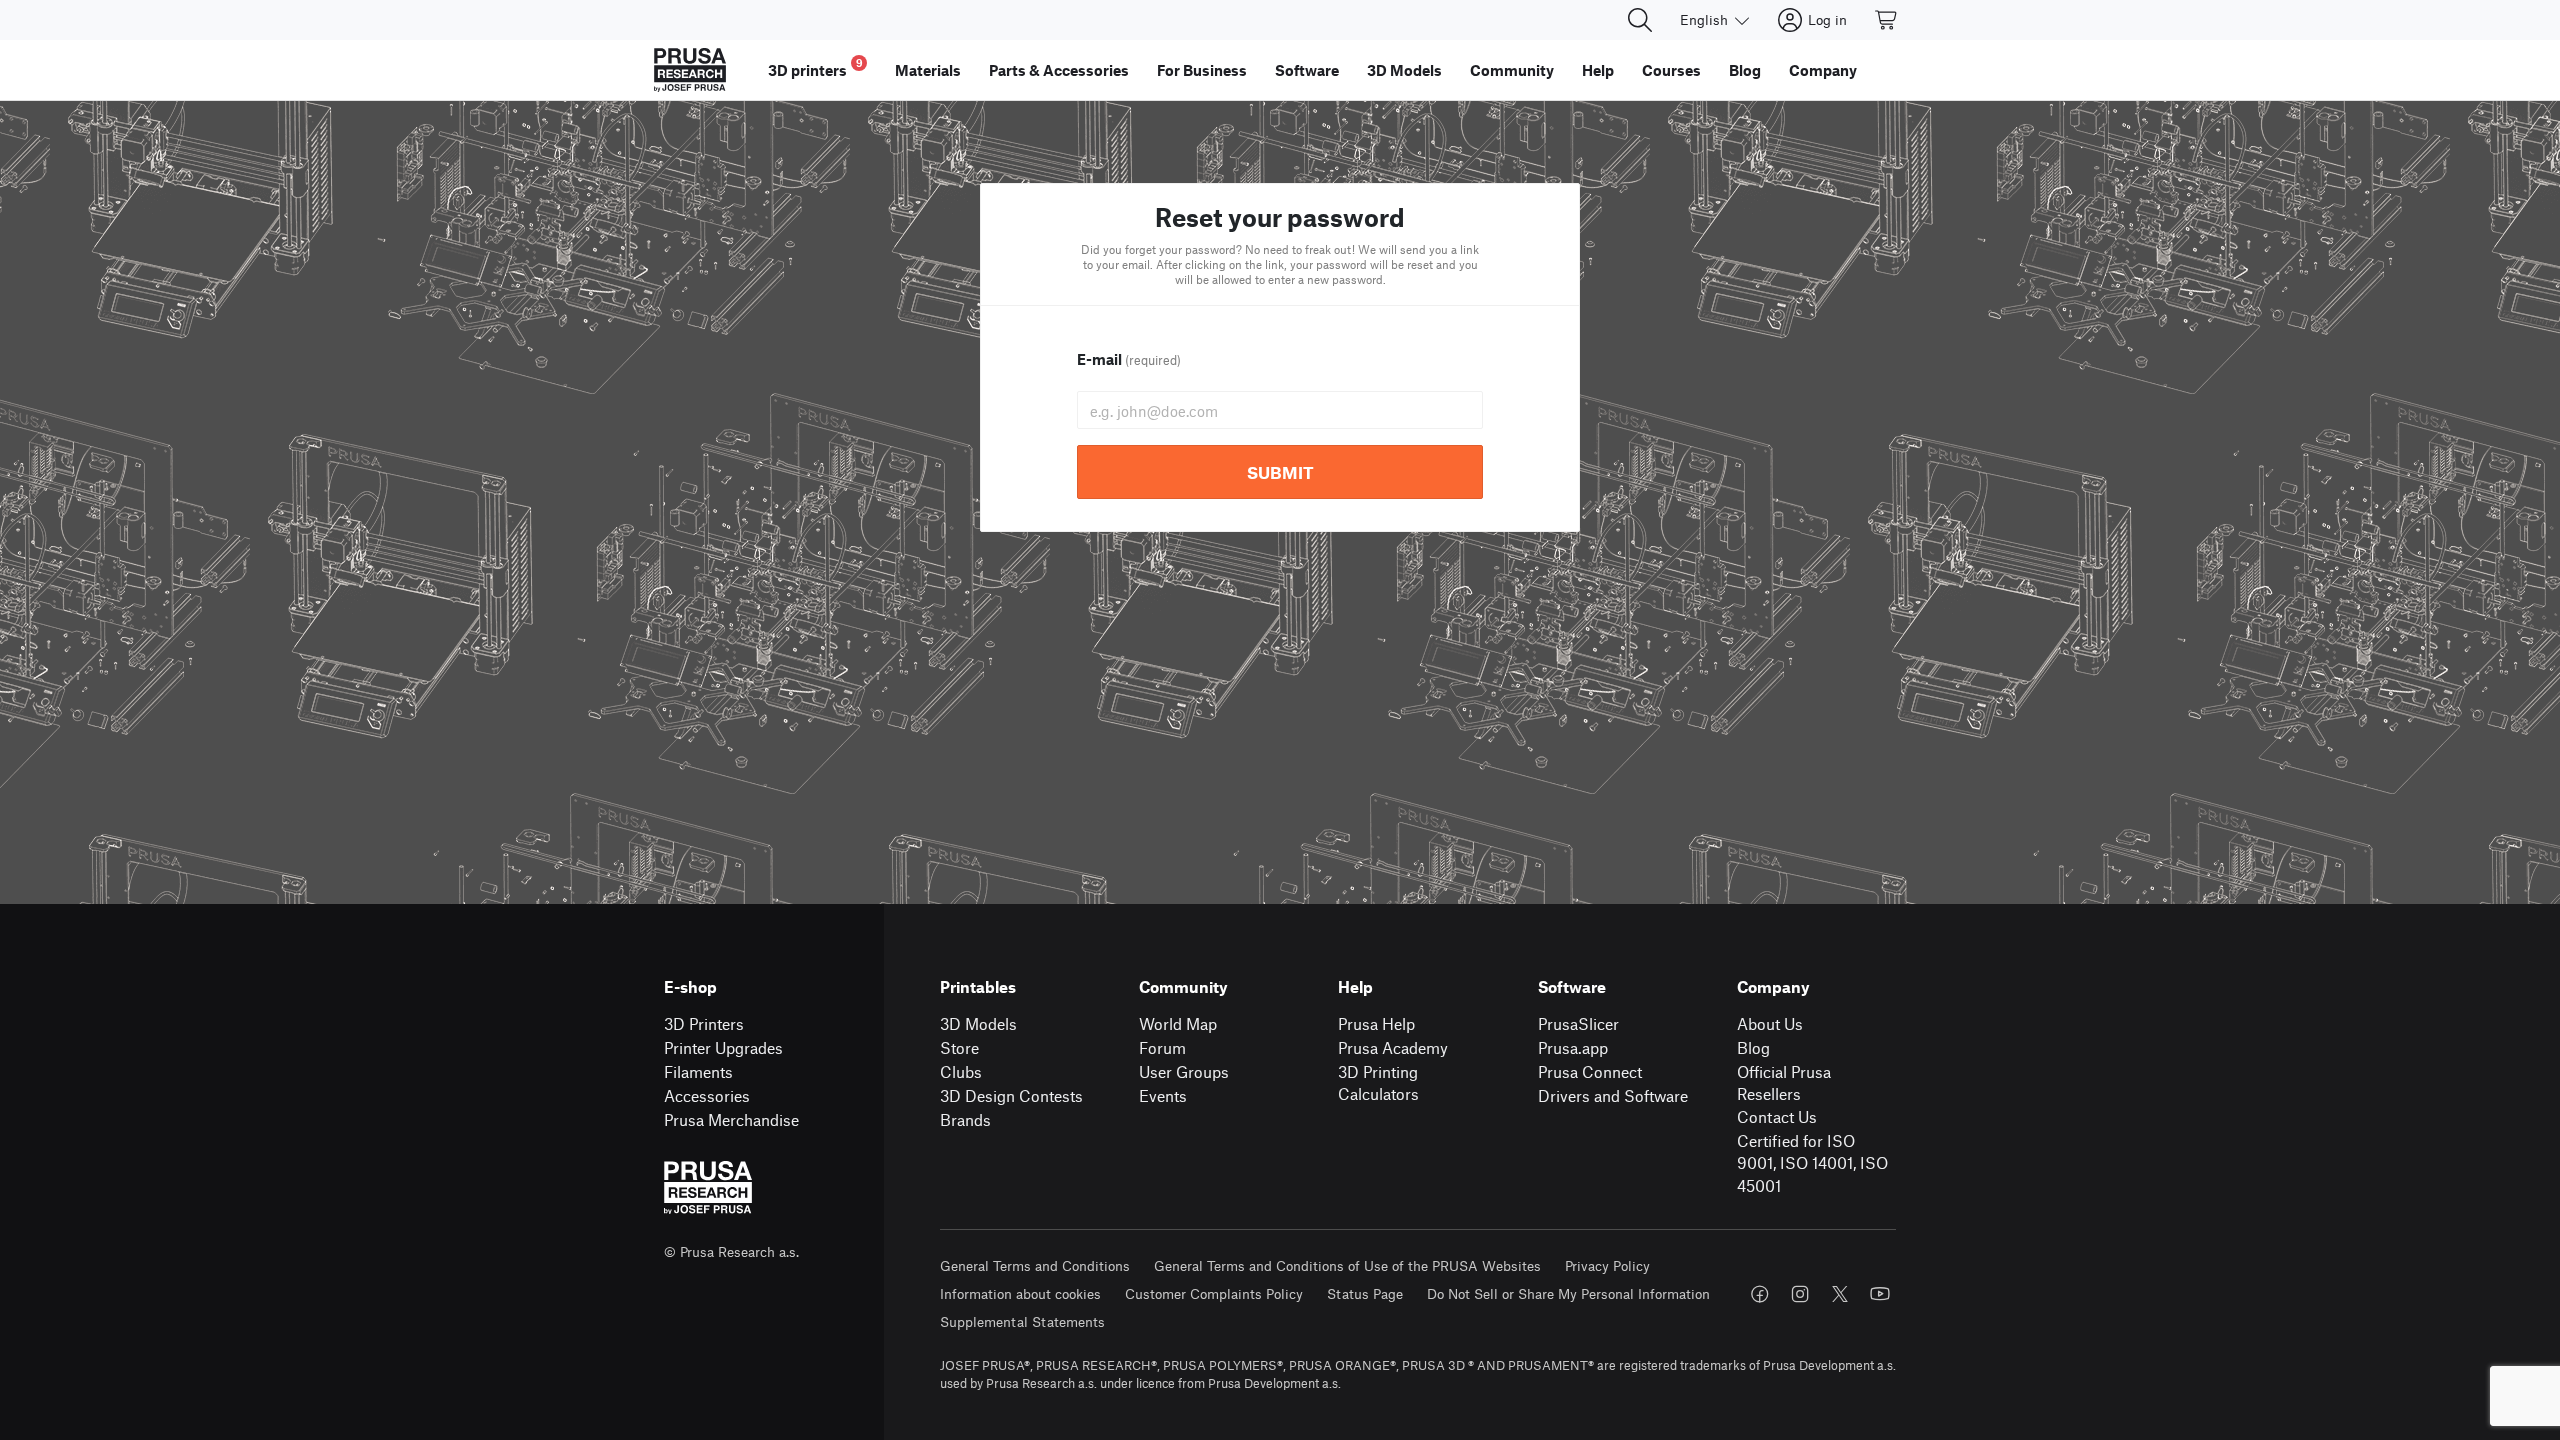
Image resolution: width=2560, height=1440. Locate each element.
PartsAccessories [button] (1059, 70)
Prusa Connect (1590, 1071)
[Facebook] (1760, 1294)
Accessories (707, 1095)
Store (959, 1047)
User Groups (1184, 1071)
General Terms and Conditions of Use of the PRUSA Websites (1347, 1265)
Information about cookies (1020, 1293)
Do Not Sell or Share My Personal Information (1568, 1293)
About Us (1770, 1023)
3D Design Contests (1011, 1095)
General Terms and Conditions (1035, 1265)
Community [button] (1512, 70)
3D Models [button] (1404, 70)
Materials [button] (928, 70)
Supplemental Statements (1022, 1321)
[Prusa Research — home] (690, 70)
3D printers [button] (815, 67)
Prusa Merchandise (731, 1119)
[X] (1840, 1294)
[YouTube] (1880, 1294)
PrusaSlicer (1578, 1023)
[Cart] (1887, 20)
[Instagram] (1800, 1294)
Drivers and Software (1613, 1095)
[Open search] (1640, 20)
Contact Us (1777, 1116)
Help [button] (1598, 70)
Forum (1162, 1047)
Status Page (1365, 1293)
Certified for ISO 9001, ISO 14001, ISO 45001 (1812, 1163)
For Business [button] (1202, 70)
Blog (1753, 1047)
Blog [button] (1745, 70)
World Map (1178, 1023)
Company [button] (1823, 70)
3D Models (978, 1023)
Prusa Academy (1393, 1047)
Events (1163, 1095)
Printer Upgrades (723, 1047)
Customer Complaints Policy (1214, 1293)
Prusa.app (1573, 1047)
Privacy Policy (1607, 1265)
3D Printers (704, 1023)
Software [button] (1307, 70)
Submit (1280, 472)
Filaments (698, 1071)
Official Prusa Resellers (1784, 1083)
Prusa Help (1376, 1023)
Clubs (961, 1071)
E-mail (1129, 359)
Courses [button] (1671, 70)
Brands (965, 1119)
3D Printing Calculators (1378, 1083)
